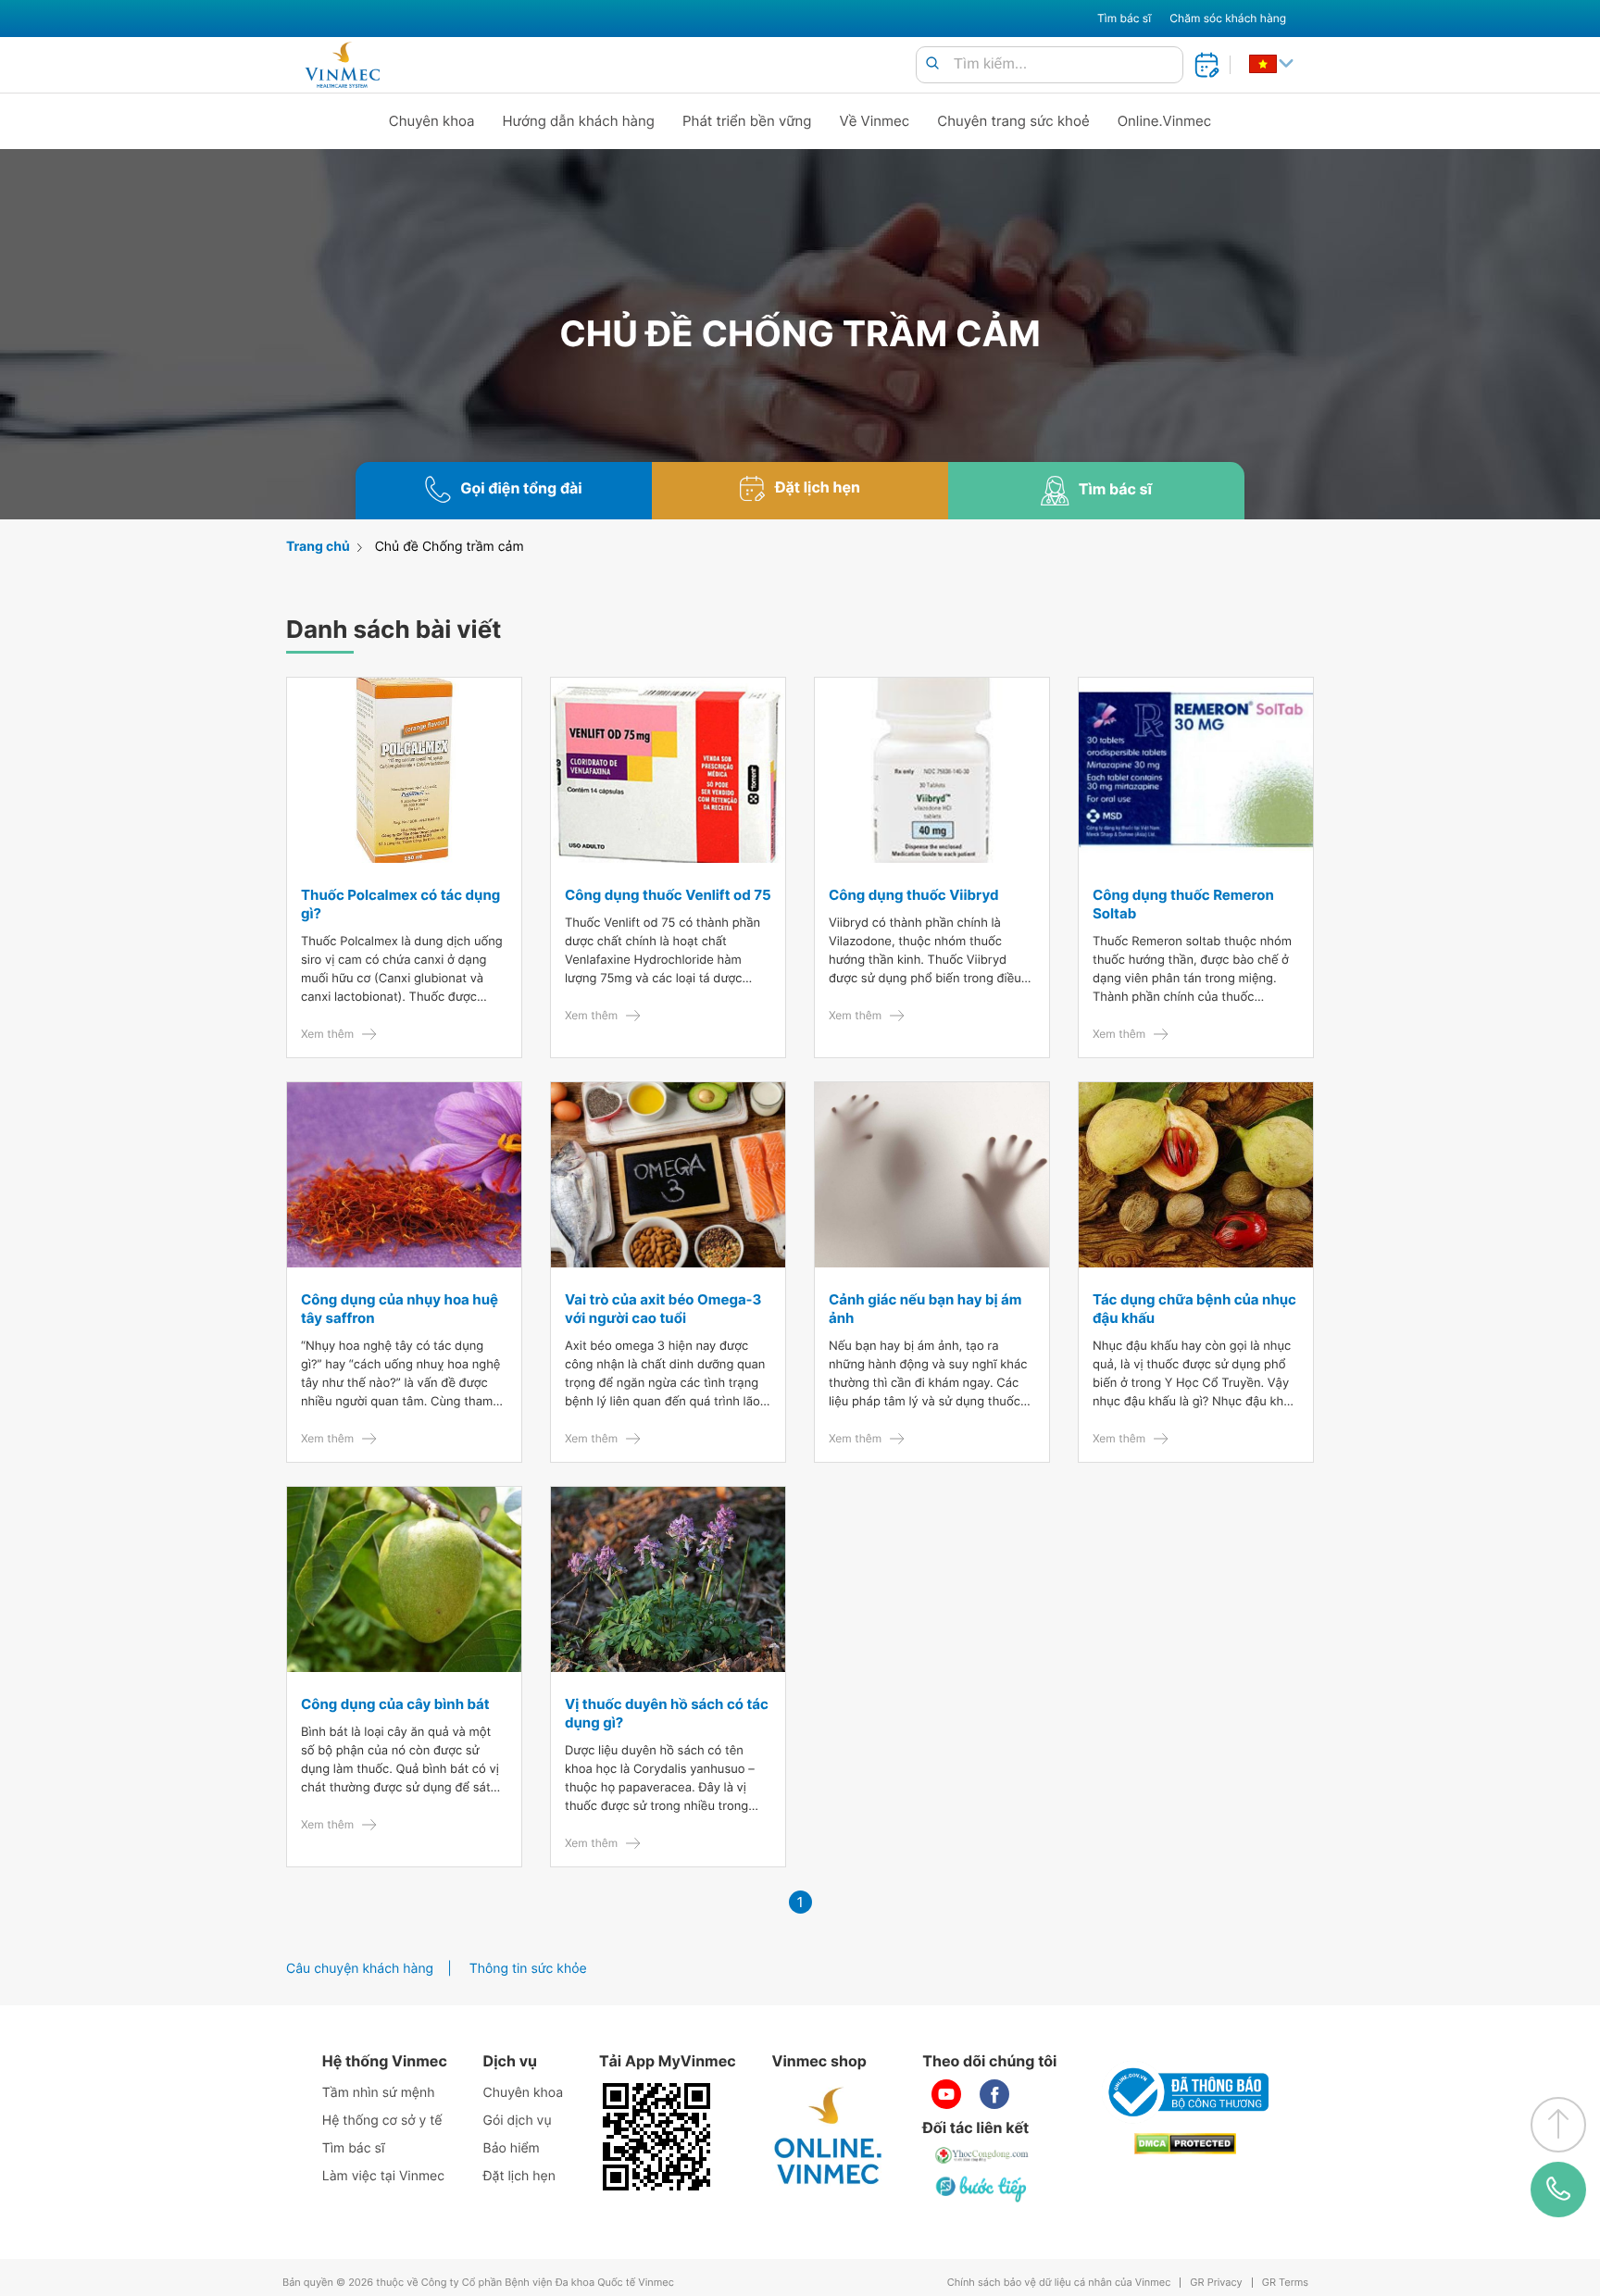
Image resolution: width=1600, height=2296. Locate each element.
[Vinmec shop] (829, 2137)
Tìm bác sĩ (1124, 18)
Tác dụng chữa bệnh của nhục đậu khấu (1194, 1309)
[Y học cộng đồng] (982, 2155)
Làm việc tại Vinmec (383, 2176)
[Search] (932, 64)
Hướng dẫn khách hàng (579, 121)
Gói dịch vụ (518, 2121)
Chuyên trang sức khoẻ (1013, 121)
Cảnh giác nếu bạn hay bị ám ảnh (925, 1309)
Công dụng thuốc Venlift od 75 (668, 895)
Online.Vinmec (1165, 121)
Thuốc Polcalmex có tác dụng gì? (400, 904)
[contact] (1558, 2190)
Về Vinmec (875, 121)
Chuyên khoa (432, 121)
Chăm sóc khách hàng (1228, 18)
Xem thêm (327, 1034)
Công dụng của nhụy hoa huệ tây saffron (400, 1309)
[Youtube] (946, 2094)
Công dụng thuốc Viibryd (913, 895)
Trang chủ (318, 547)
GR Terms (1285, 2283)
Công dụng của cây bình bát (395, 1704)
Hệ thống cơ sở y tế (382, 2121)
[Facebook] (994, 2094)
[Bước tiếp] (982, 2189)
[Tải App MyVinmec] (656, 2137)
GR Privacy (1216, 2283)
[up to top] (1558, 2125)
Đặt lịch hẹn (519, 2176)
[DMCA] (1185, 2144)
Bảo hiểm (512, 2148)
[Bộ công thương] (1185, 2092)
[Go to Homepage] (342, 65)
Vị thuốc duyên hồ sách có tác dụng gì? (667, 1713)
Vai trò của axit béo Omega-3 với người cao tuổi (663, 1309)
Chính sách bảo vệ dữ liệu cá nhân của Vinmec (1059, 2283)
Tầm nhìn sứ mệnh (379, 2093)
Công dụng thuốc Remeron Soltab (1183, 904)
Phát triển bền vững (747, 121)
